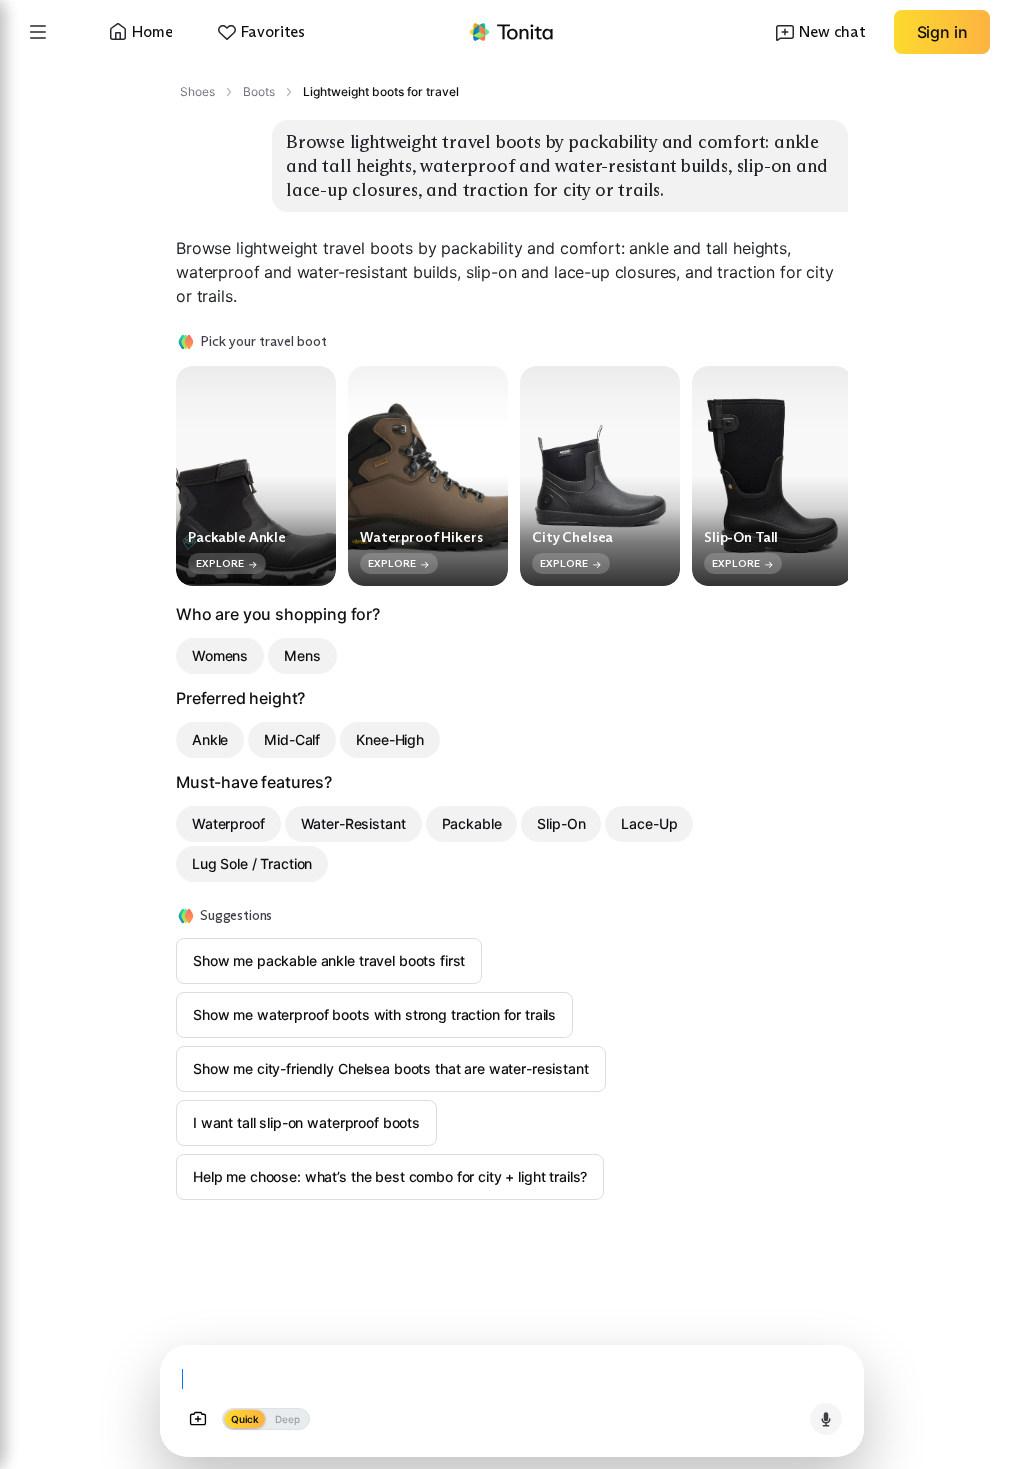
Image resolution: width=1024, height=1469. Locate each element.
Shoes (197, 91)
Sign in (942, 32)
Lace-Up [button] (649, 823)
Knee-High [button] (390, 739)
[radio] (244, 1419)
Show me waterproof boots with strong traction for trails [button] (374, 1014)
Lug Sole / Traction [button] (252, 863)
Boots (259, 91)
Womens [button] (220, 655)
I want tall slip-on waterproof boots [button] (306, 1122)
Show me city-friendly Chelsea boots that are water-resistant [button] (391, 1068)
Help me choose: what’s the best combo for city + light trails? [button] (390, 1176)
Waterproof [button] (228, 823)
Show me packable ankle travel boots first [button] (329, 960)
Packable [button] (472, 823)
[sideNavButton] (38, 32)
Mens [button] (302, 655)
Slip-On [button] (561, 823)
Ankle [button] (210, 739)
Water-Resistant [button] (353, 823)
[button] (511, 32)
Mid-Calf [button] (292, 739)
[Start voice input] (826, 1419)
